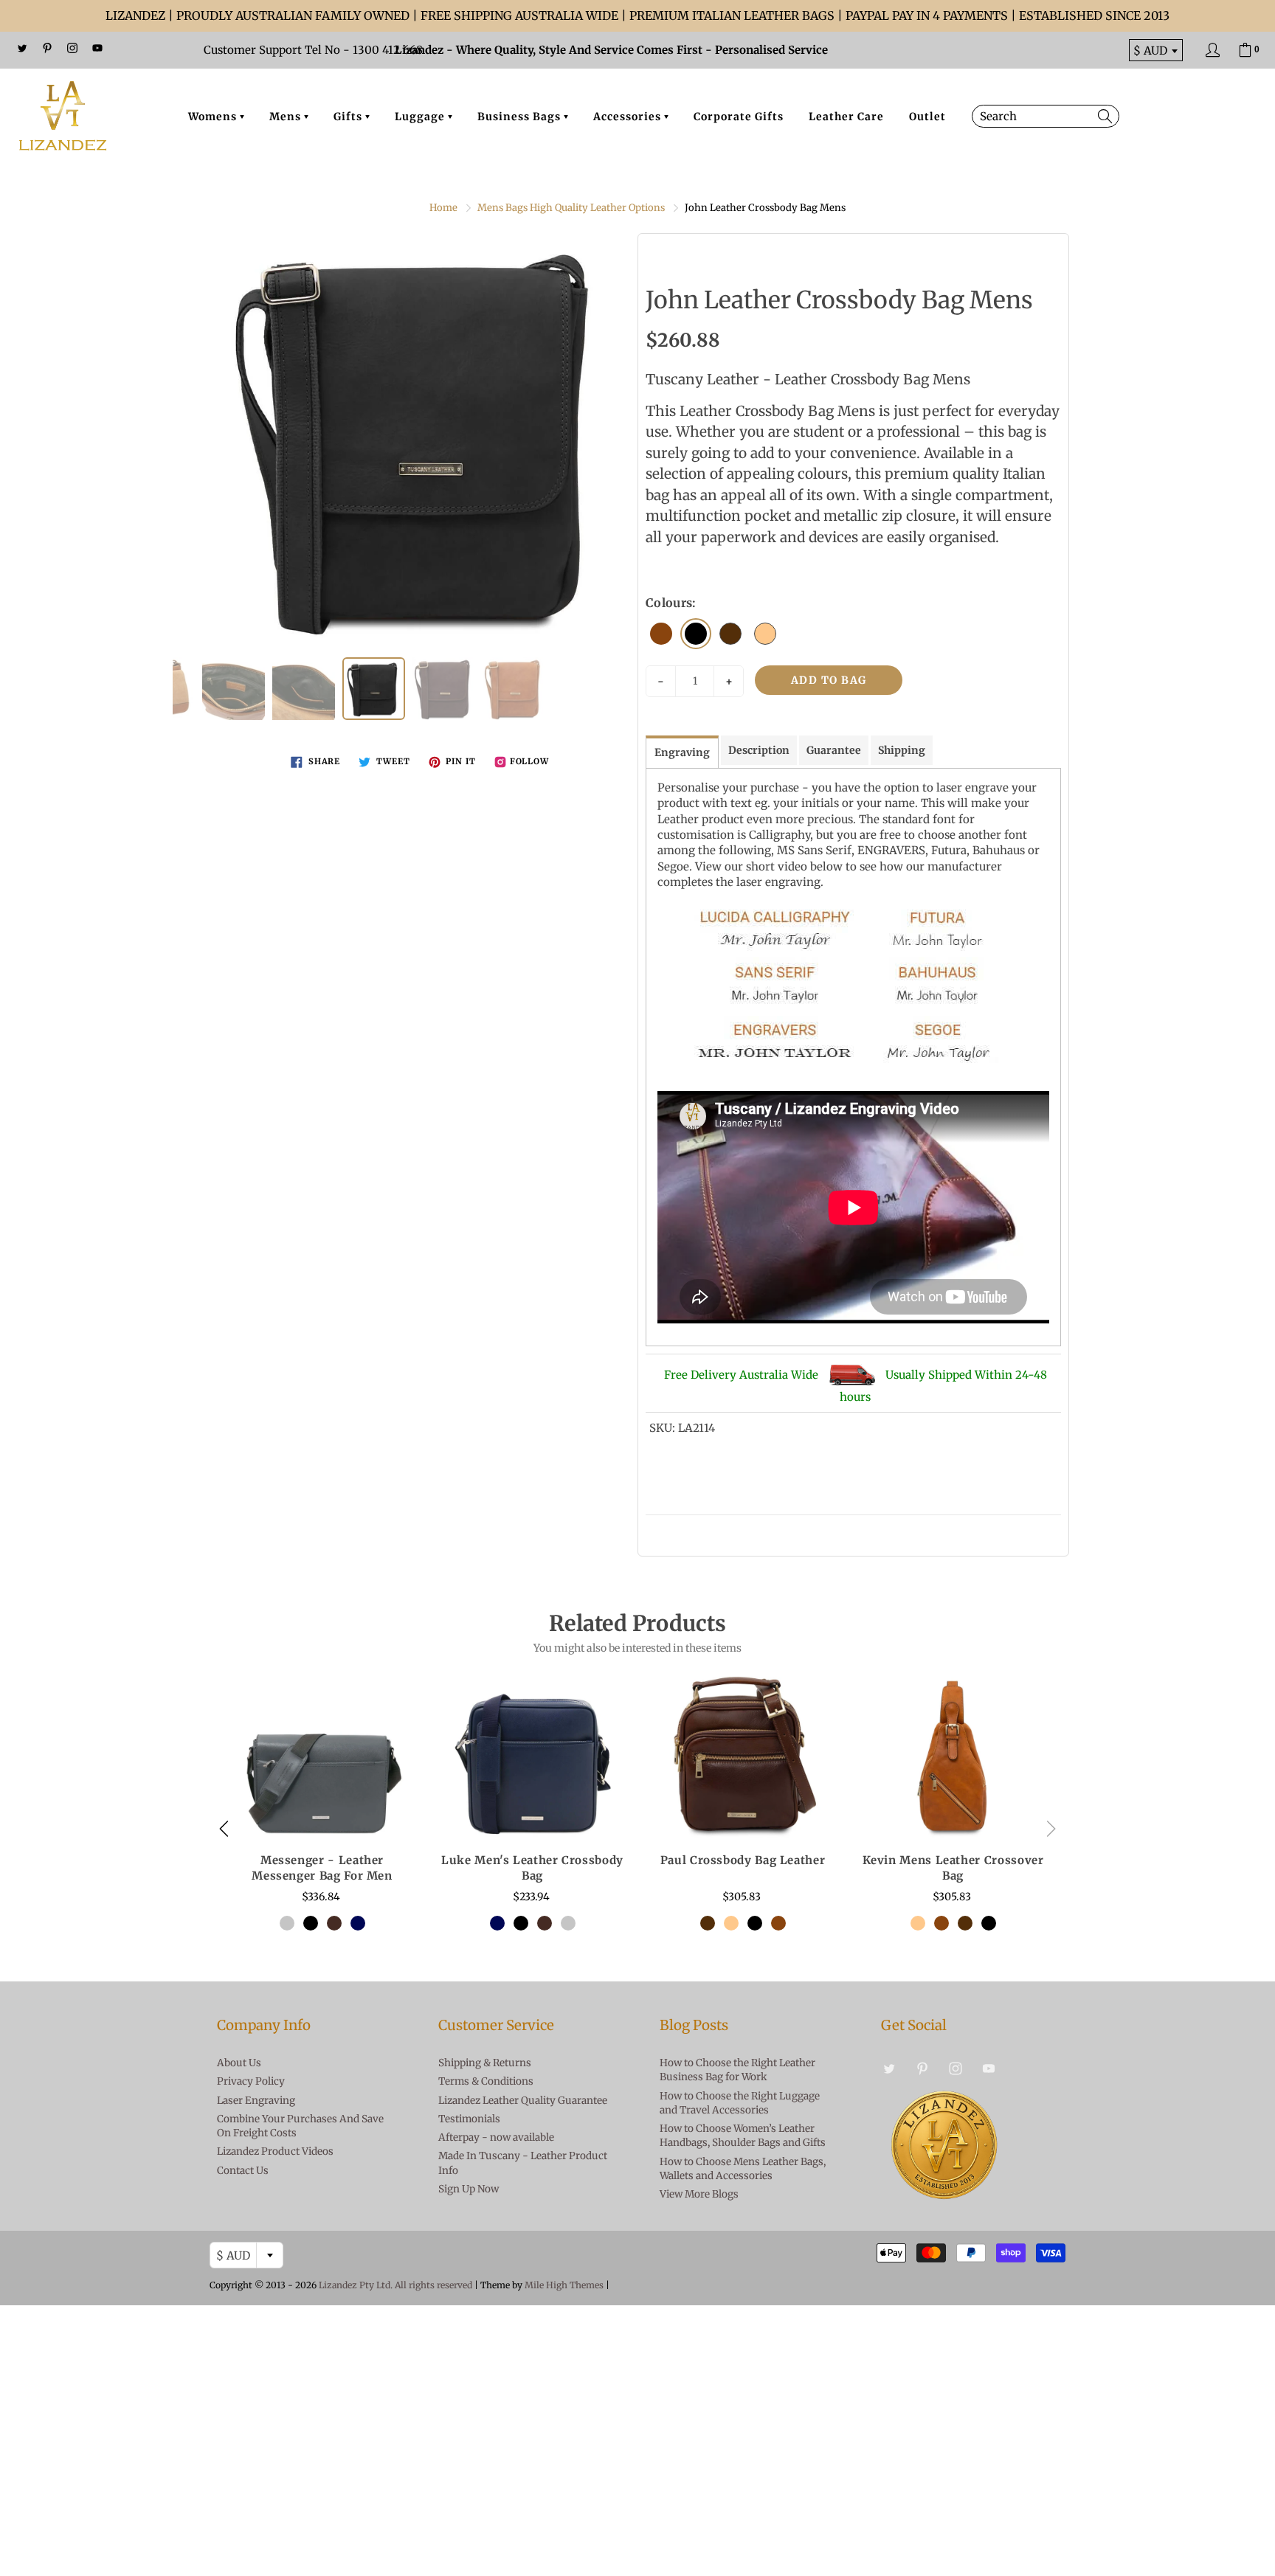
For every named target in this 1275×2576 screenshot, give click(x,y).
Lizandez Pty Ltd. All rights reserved (395, 2285)
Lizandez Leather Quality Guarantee (523, 2101)
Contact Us (243, 2171)
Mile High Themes (564, 2285)
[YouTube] (97, 48)
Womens (214, 117)
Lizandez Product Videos (275, 2151)
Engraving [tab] (682, 752)
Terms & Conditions (486, 2081)
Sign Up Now (469, 2189)
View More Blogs (699, 2194)
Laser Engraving (256, 2101)
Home (443, 208)
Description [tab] (759, 750)
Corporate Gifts (739, 117)
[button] (1051, 1829)
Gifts (349, 117)
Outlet (927, 117)
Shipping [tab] (902, 750)
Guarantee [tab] (834, 750)
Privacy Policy (251, 2081)
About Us (239, 2063)
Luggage (421, 117)
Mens (287, 117)
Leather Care (846, 117)
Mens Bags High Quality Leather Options (571, 208)
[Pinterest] (47, 48)
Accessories (629, 117)
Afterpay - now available (496, 2137)
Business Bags (521, 117)
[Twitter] (22, 48)
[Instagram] (72, 48)
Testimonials (469, 2119)
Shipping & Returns (485, 2063)
